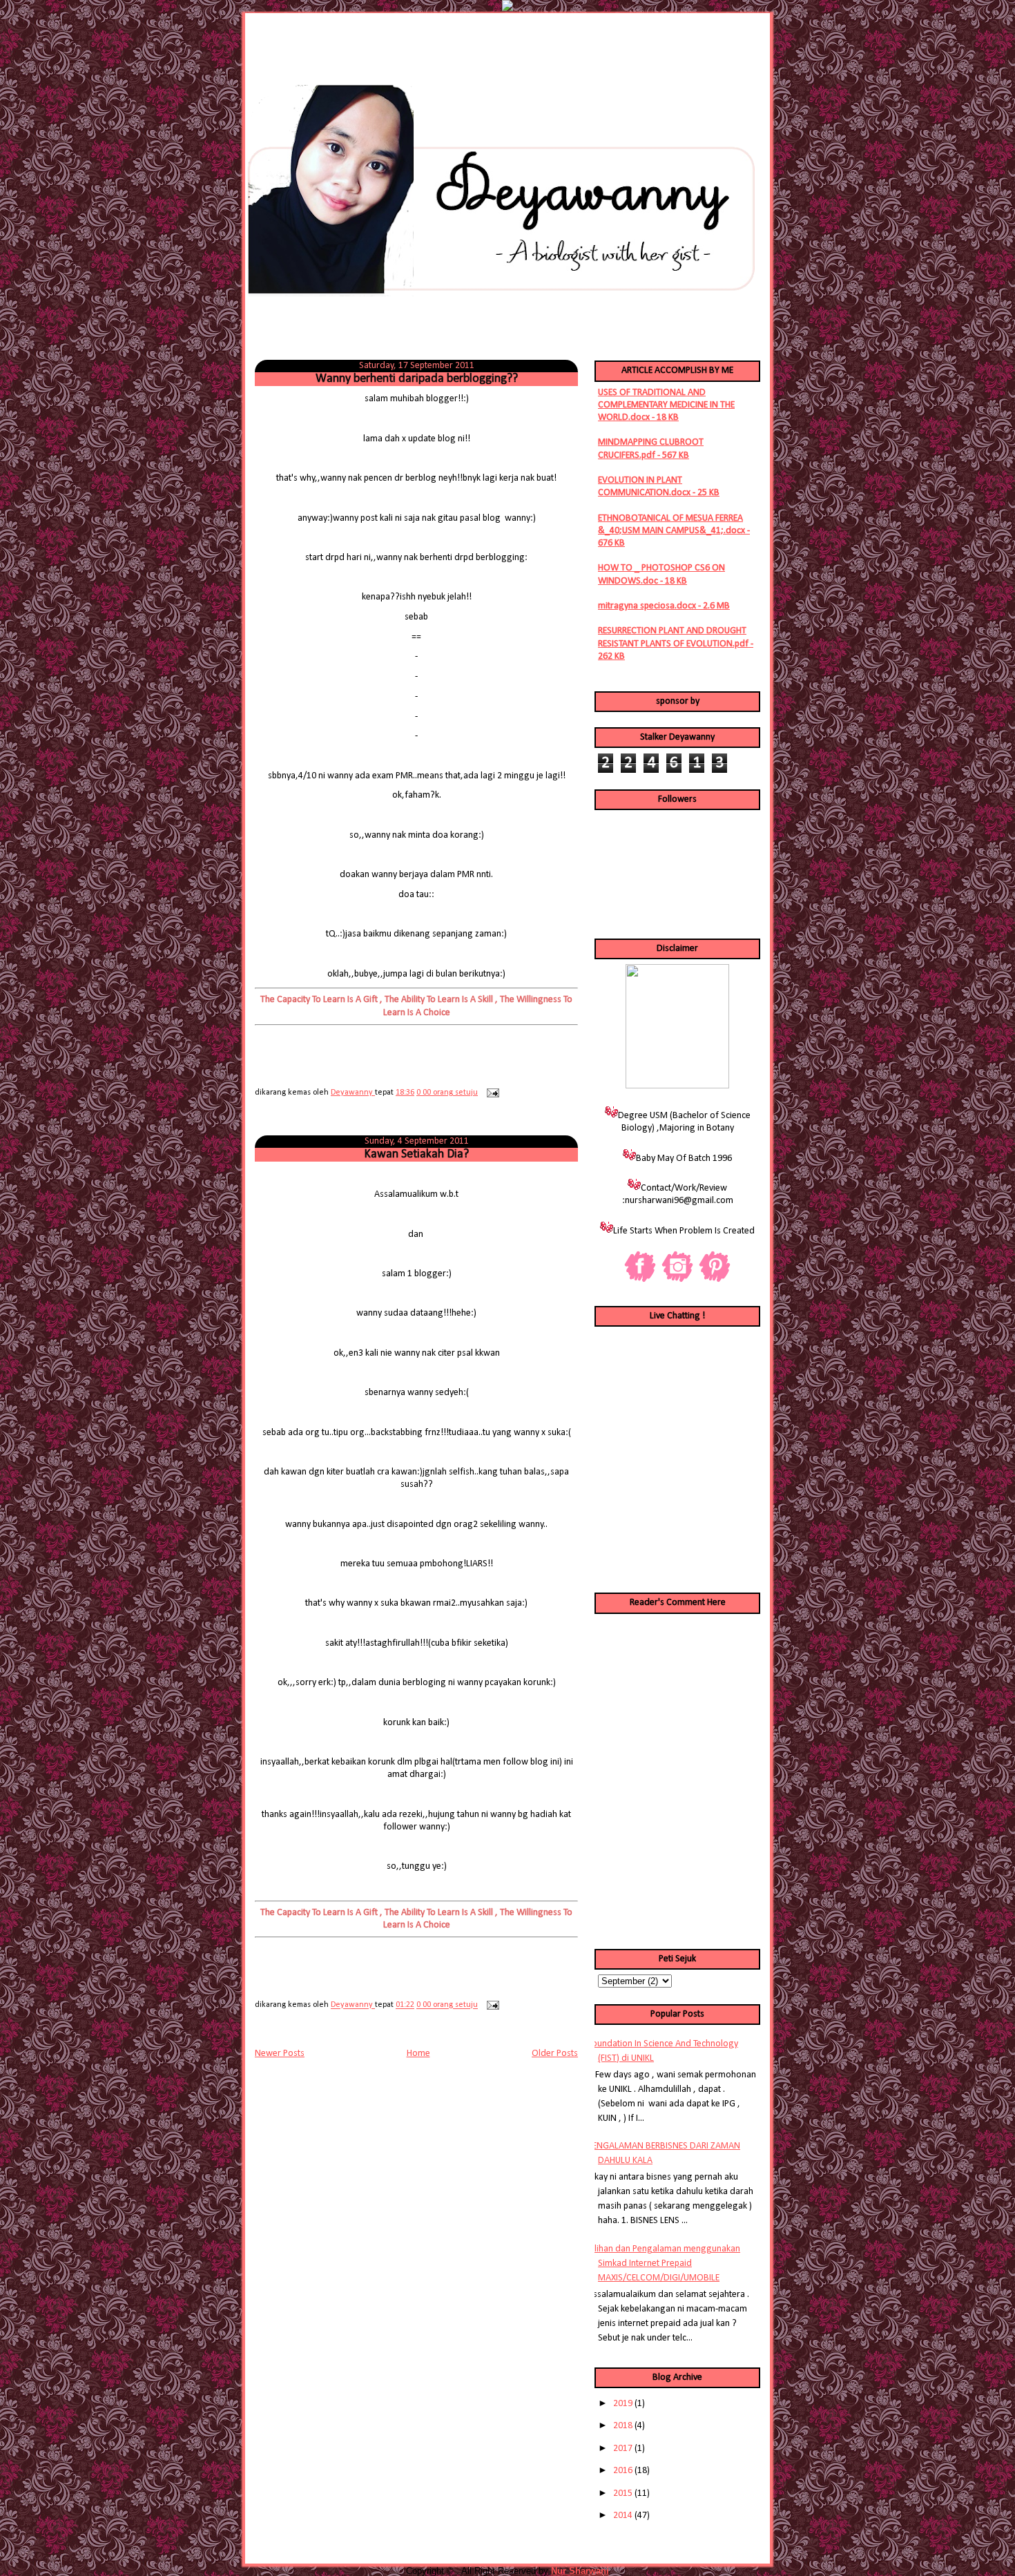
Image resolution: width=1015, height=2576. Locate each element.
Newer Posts (280, 2054)
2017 (623, 2449)
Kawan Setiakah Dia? (416, 1154)
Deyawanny (353, 1093)
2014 (623, 2516)
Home (418, 2054)
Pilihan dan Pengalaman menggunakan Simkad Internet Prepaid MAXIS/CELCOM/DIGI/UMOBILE (664, 2263)
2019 (623, 2404)
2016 (623, 2471)
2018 (623, 2426)
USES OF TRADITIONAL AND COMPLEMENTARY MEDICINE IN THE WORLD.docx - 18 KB (666, 405)
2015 (623, 2493)
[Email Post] (491, 1093)
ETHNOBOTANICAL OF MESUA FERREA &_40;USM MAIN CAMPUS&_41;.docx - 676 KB (674, 531)
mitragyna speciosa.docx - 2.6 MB (664, 606)
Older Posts (555, 2054)
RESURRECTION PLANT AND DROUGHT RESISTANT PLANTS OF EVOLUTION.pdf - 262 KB (676, 643)
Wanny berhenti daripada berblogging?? (417, 379)
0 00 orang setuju (447, 1093)
